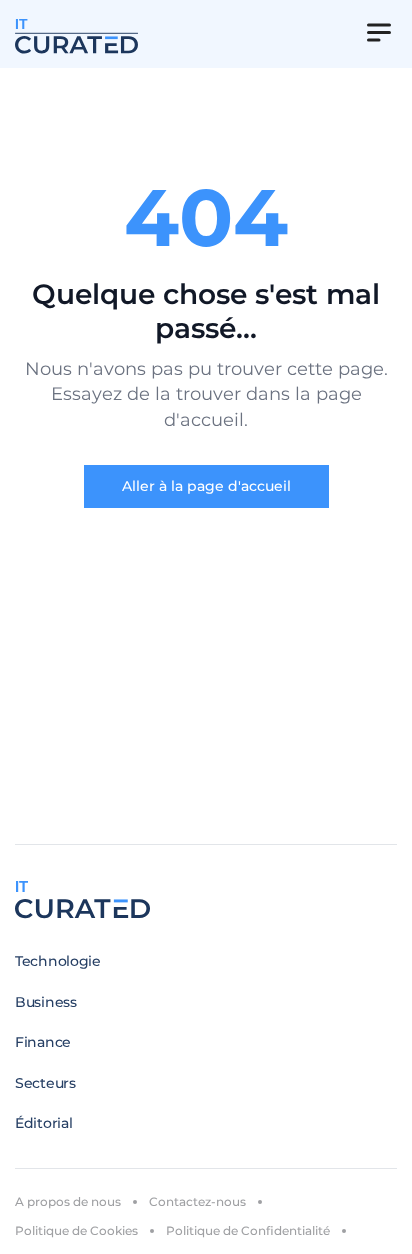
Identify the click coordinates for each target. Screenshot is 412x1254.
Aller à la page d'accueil (206, 486)
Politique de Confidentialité (248, 1230)
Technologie (58, 961)
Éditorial (43, 1123)
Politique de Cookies (76, 1230)
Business (46, 1002)
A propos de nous (68, 1201)
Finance (43, 1042)
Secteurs (45, 1083)
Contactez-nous (197, 1201)
